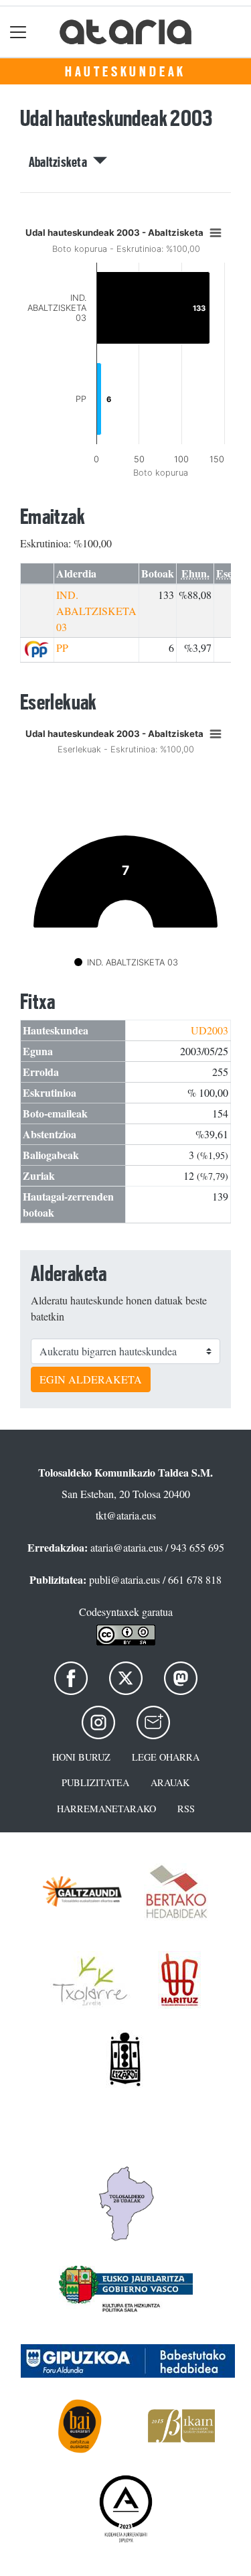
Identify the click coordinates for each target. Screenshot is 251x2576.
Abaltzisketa (61, 162)
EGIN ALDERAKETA (91, 1379)
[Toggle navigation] (18, 32)
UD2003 (210, 1030)
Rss (186, 1809)
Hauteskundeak (125, 72)
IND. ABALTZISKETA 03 (96, 611)
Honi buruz (81, 1757)
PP (62, 648)
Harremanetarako (106, 1809)
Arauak (170, 1782)
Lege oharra (166, 1757)
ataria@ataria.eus (127, 1547)
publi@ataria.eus (124, 1579)
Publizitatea (95, 1782)
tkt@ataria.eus (126, 1515)
